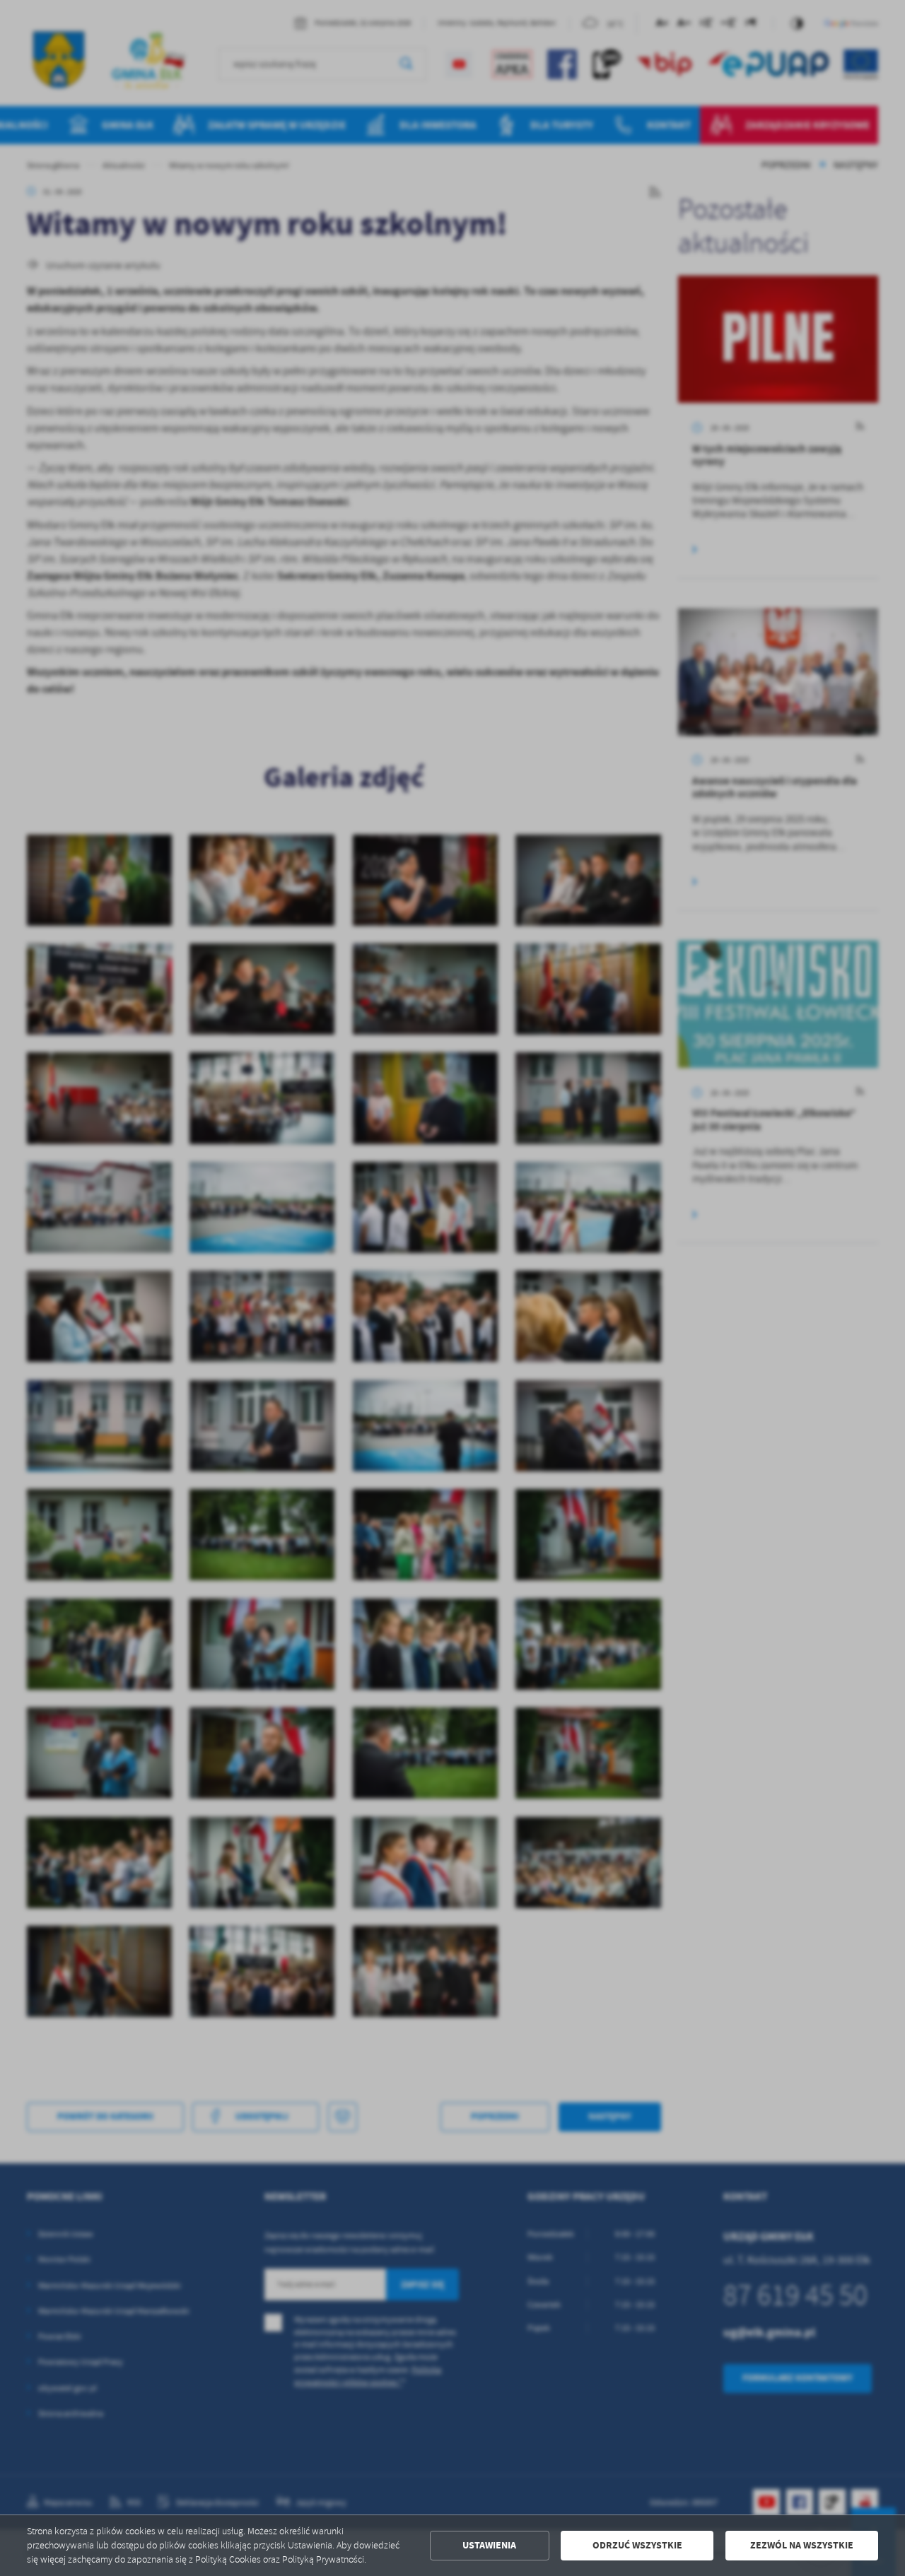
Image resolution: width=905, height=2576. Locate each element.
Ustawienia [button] (489, 2545)
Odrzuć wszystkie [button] (637, 2545)
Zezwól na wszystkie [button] (802, 2545)
